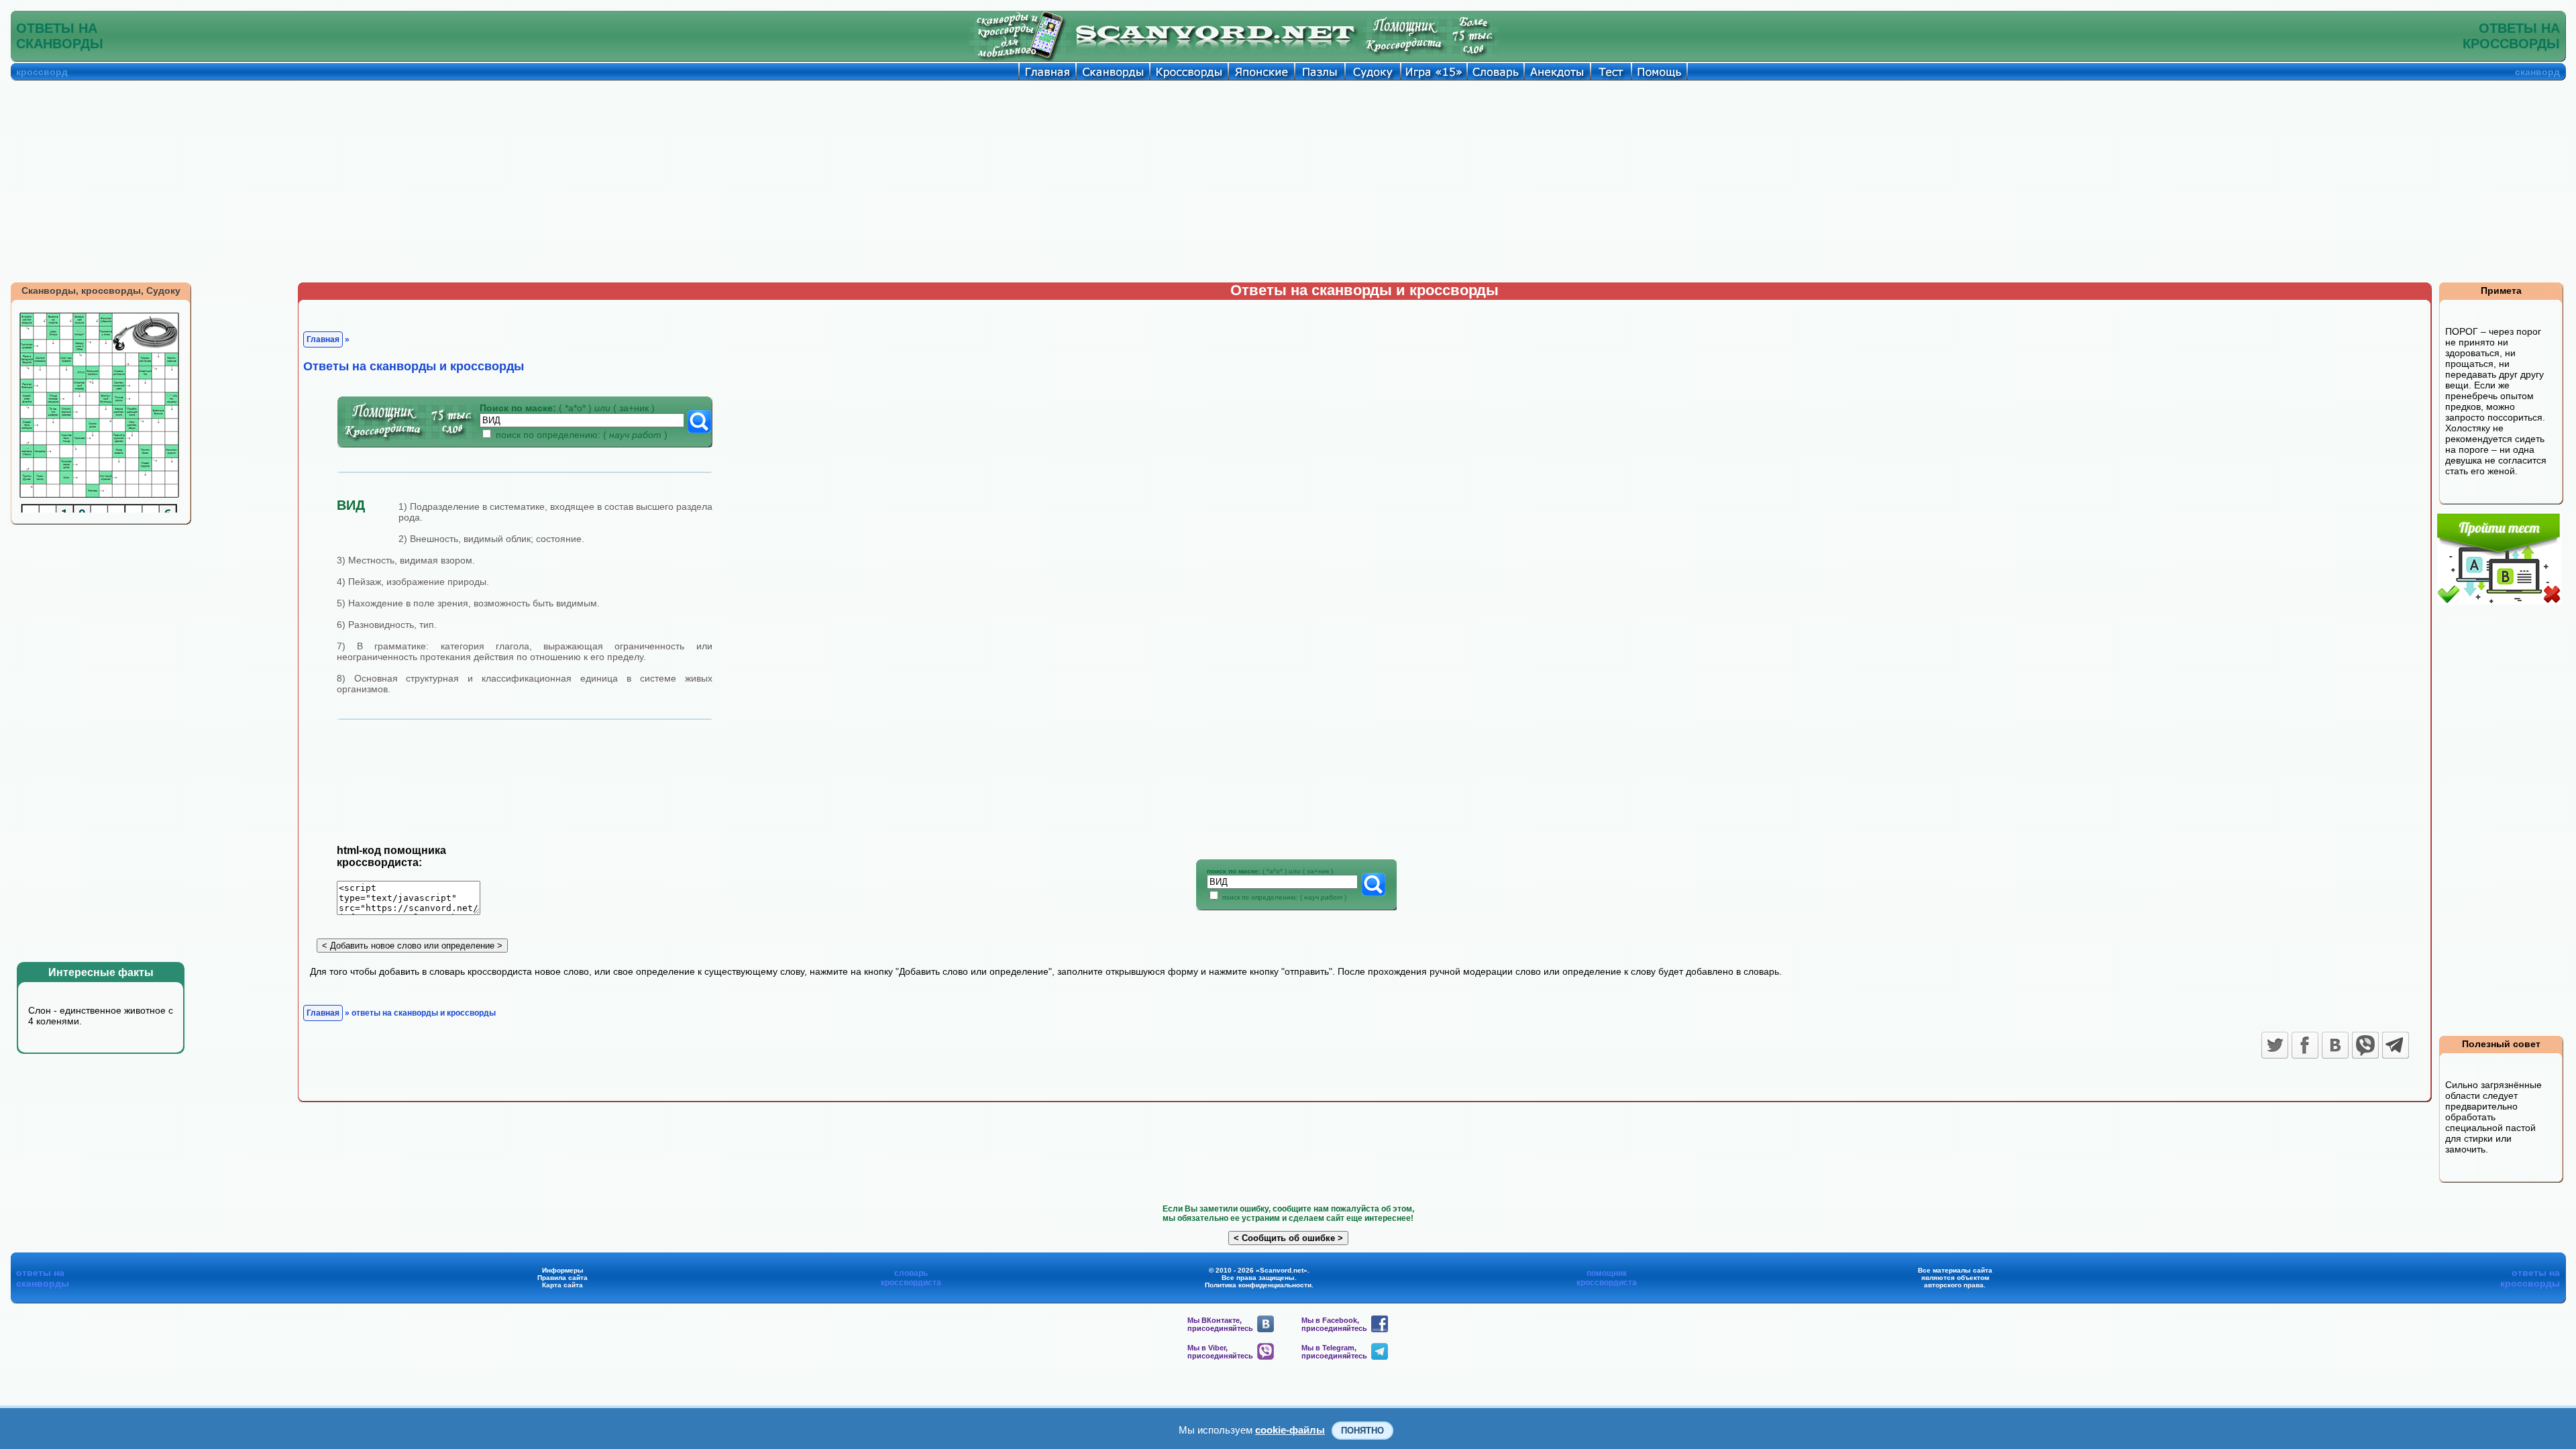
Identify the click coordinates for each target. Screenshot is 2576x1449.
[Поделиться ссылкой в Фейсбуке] (2305, 1045)
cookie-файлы (1290, 1430)
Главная (323, 339)
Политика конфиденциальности (1258, 1285)
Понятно (1362, 1431)
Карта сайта (562, 1285)
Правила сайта (562, 1278)
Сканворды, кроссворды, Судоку (101, 290)
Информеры (563, 1270)
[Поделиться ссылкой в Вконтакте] (2335, 1045)
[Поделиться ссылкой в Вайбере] (2365, 1045)
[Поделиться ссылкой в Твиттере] (2275, 1045)
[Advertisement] (1288, 181)
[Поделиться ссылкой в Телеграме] (2396, 1045)
